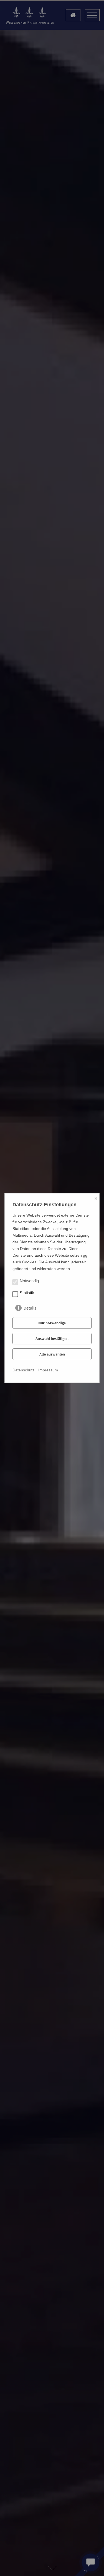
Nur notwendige (52, 1323)
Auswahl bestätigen (52, 1339)
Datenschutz (23, 1370)
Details (30, 1307)
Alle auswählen (52, 1354)
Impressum (48, 1370)
